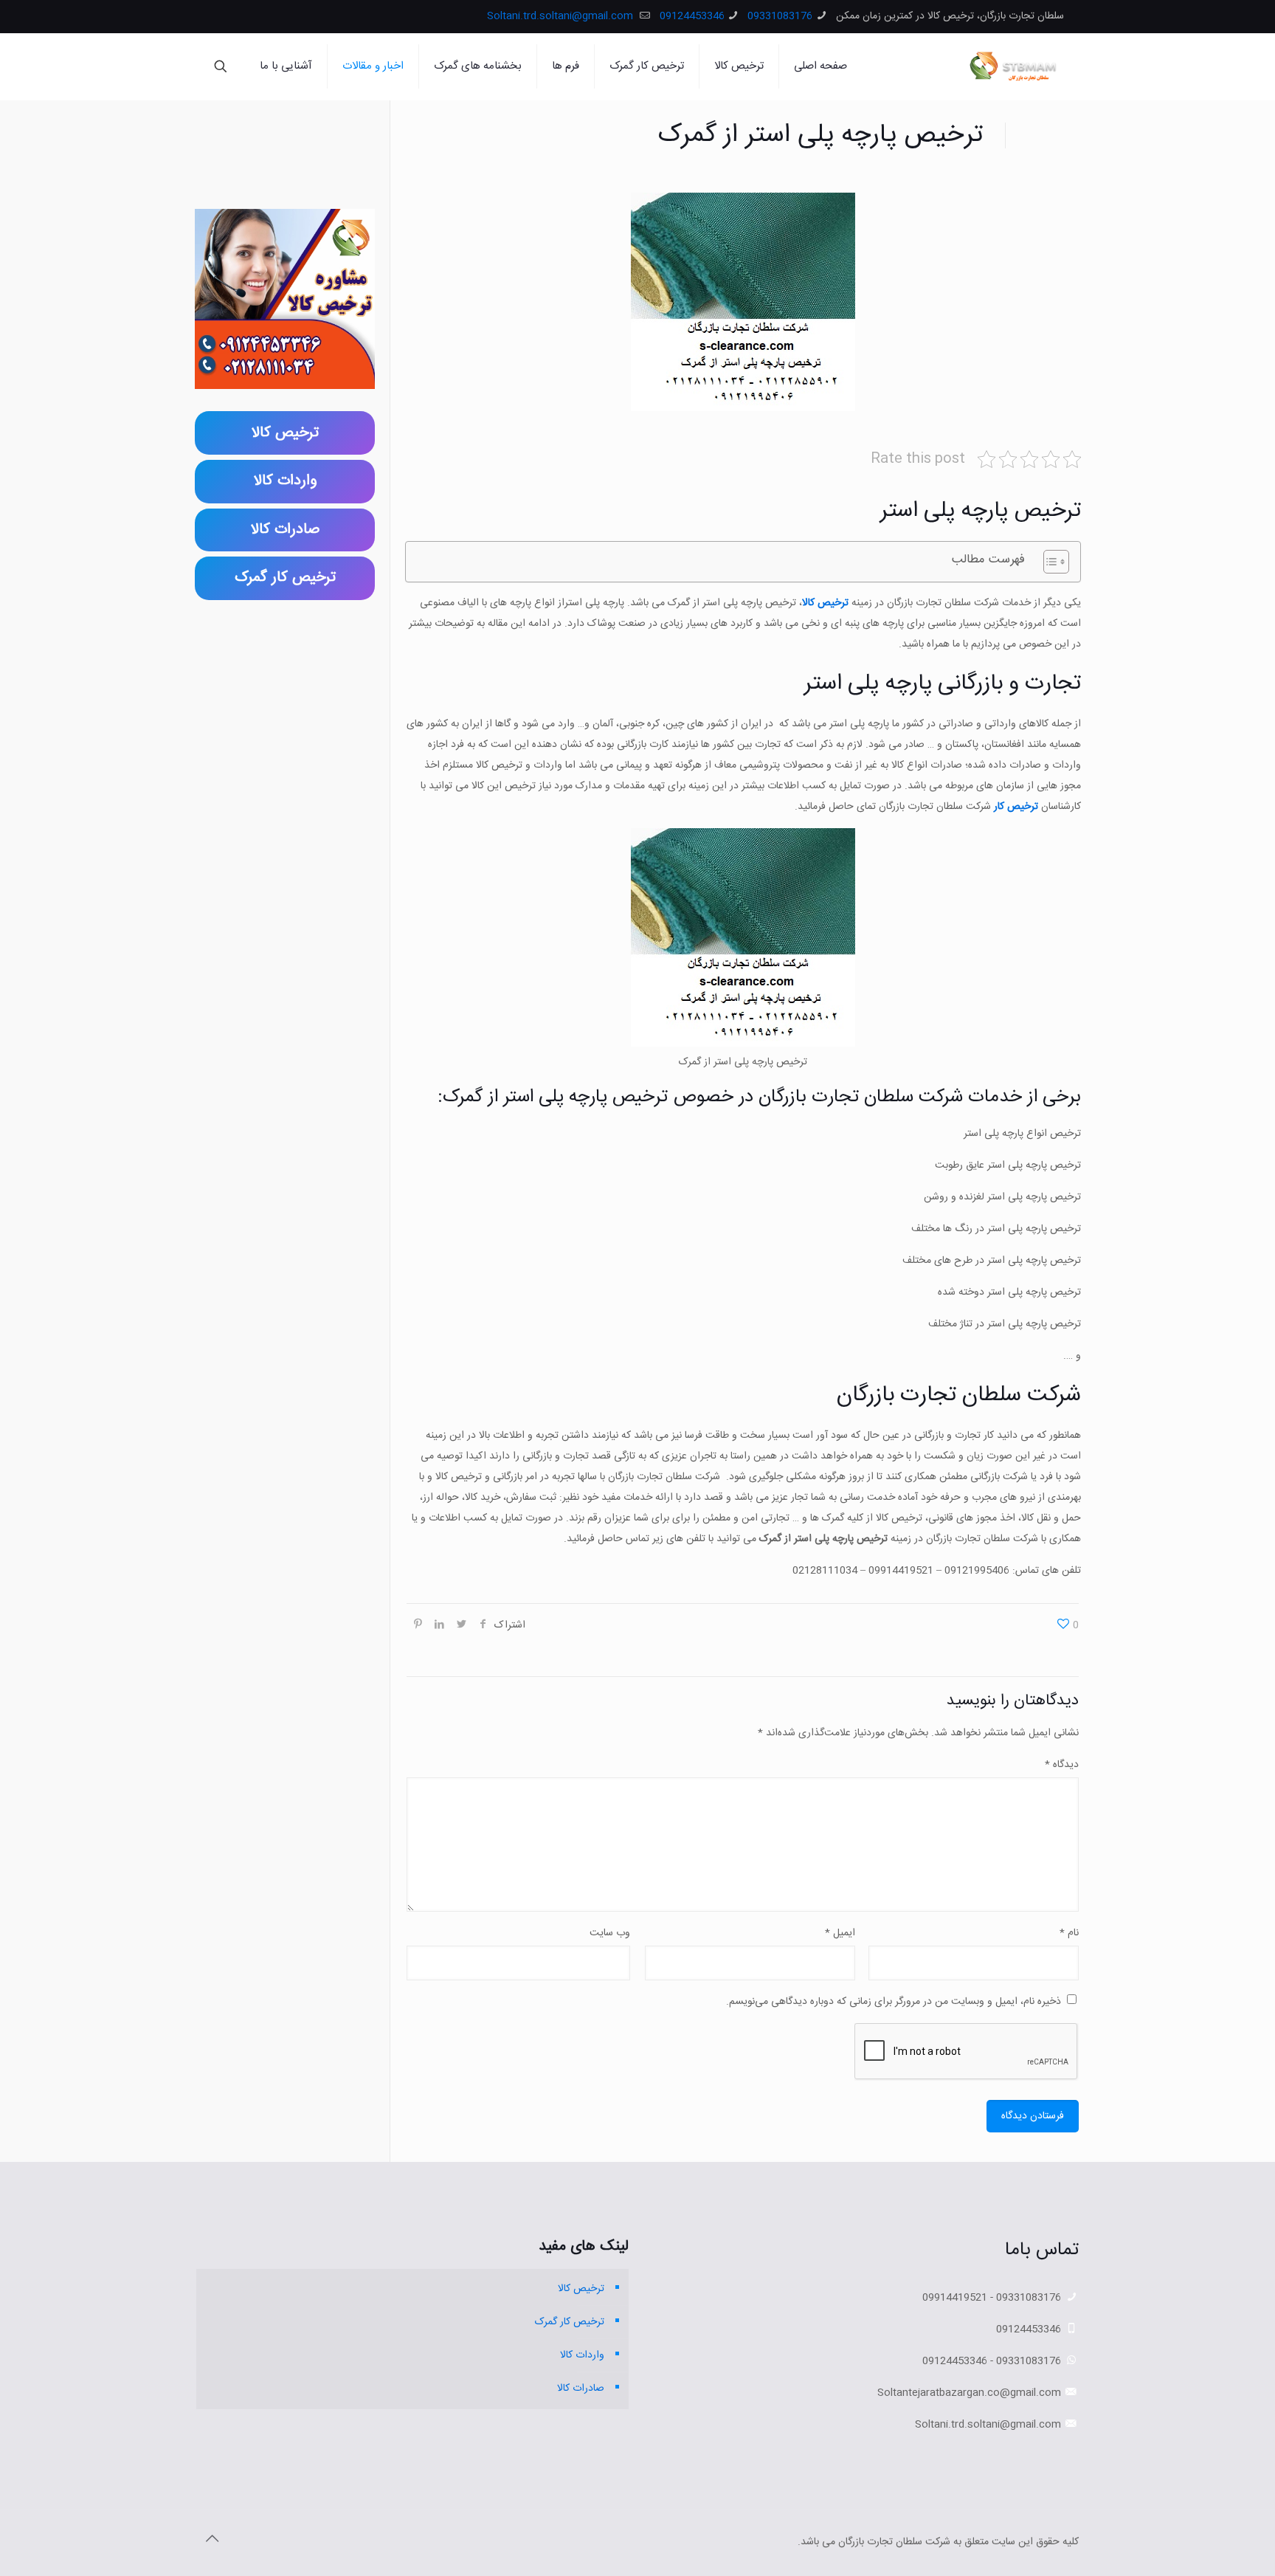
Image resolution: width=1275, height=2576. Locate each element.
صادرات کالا (581, 2389)
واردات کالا (582, 2355)
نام (1069, 1933)
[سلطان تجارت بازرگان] (1016, 66)
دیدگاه (1062, 1765)
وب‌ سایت (610, 1933)
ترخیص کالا (581, 2289)
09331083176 (780, 16)
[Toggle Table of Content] (1049, 562)
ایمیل (840, 1933)
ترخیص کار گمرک (570, 2322)
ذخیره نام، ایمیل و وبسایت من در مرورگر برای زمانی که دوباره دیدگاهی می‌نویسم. (894, 2002)
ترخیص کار (1017, 807)
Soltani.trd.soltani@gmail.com (562, 16)
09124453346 (692, 16)
